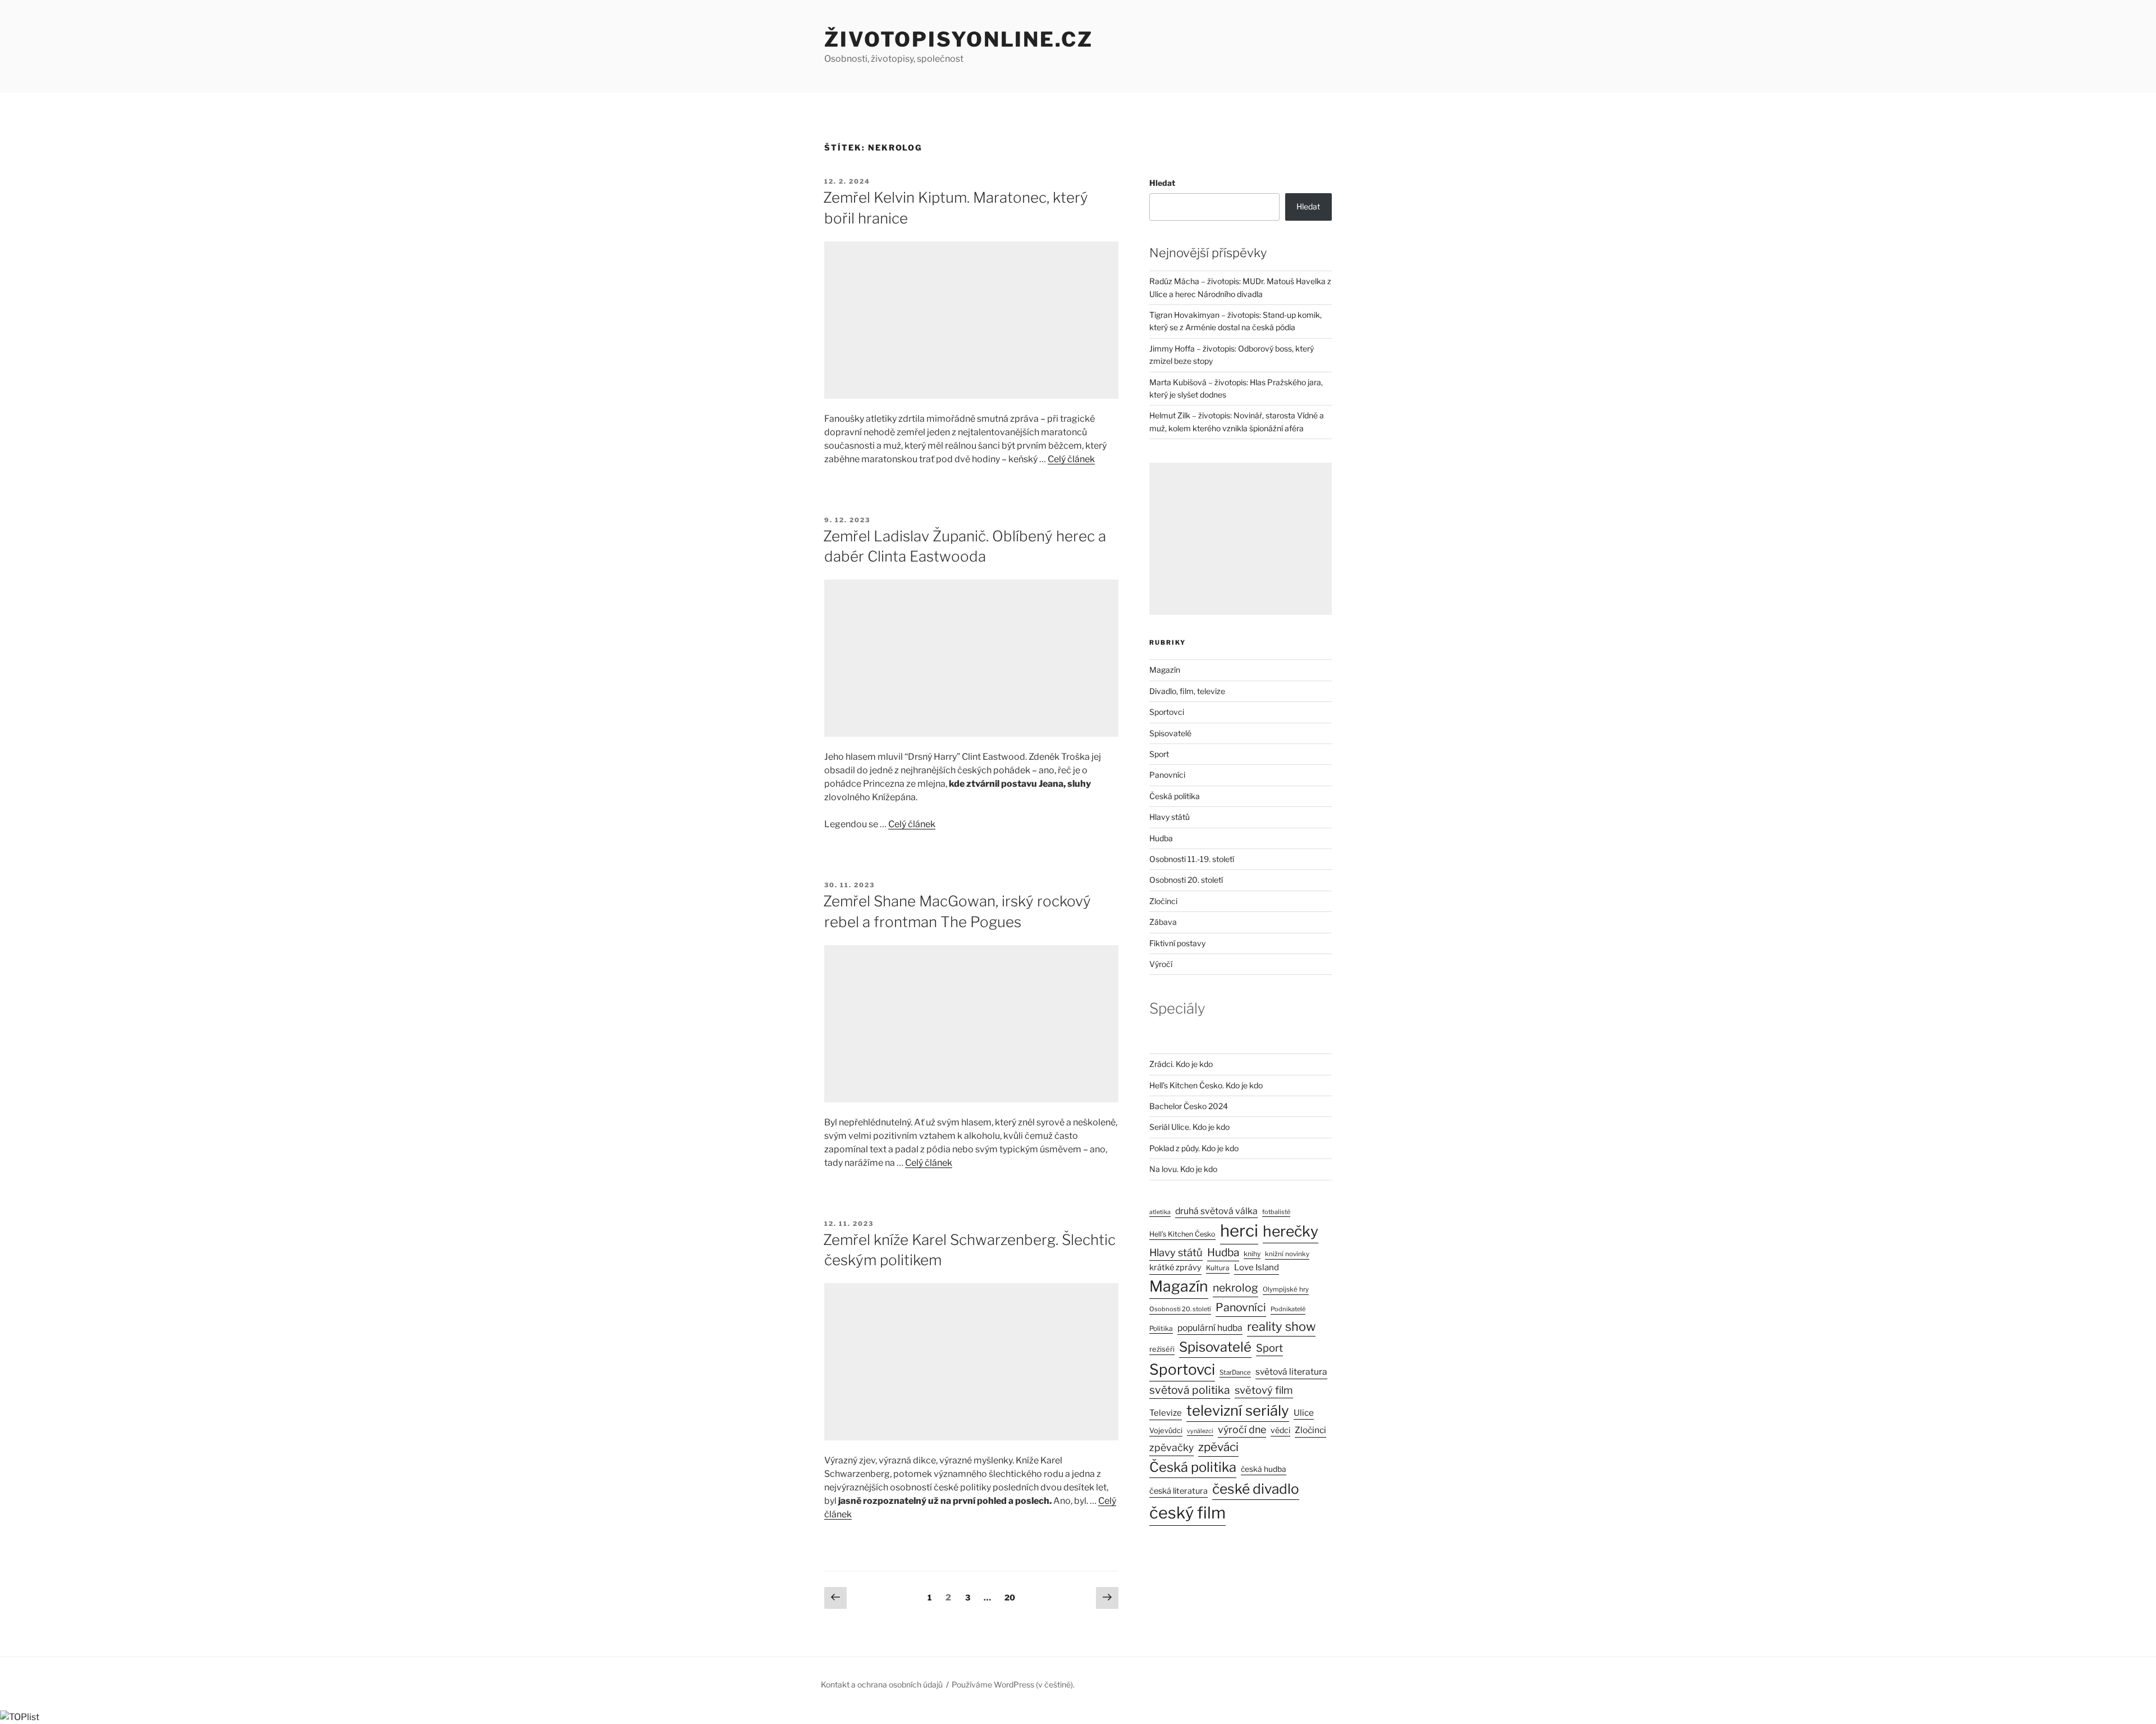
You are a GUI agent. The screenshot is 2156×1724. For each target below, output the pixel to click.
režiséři (1162, 1349)
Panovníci (1167, 775)
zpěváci (1218, 1447)
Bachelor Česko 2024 (1189, 1106)
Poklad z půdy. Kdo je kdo (1194, 1148)
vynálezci (1200, 1431)
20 (1012, 1597)
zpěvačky (1171, 1447)
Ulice (1304, 1413)
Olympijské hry (1286, 1289)
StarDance (1235, 1372)
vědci (1280, 1430)
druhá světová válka (1216, 1211)
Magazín (1165, 670)
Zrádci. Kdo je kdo (1181, 1064)
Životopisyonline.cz (959, 39)
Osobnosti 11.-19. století (1192, 859)
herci (1239, 1231)
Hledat (1162, 183)
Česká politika (1175, 796)
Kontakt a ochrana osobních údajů (882, 1684)
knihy (1252, 1254)
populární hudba (1210, 1328)
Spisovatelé (1170, 733)
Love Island (1257, 1267)
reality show (1281, 1326)
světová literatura (1291, 1372)
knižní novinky (1287, 1254)
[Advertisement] (971, 320)
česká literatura (1179, 1491)
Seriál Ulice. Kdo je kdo (1189, 1127)
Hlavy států (1170, 817)
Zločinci (1163, 901)
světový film (1264, 1390)
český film (1187, 1513)
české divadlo (1256, 1489)
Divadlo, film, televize (1187, 691)
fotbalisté (1276, 1212)
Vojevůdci (1166, 1431)
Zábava (1163, 922)
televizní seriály (1238, 1410)
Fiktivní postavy (1177, 943)
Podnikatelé (1288, 1309)
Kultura (1218, 1268)
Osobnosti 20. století (1186, 880)
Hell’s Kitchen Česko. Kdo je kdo (1206, 1085)
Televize (1166, 1413)
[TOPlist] (20, 1717)
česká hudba (1264, 1469)
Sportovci (1167, 712)
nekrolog (1235, 1288)
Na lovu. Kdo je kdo (1183, 1169)
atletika (1160, 1212)
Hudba (1161, 838)
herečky (1291, 1231)
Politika (1161, 1328)
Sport (1159, 754)
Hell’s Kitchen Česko (1182, 1234)
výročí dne (1242, 1429)
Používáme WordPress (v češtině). (1013, 1684)
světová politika (1190, 1390)
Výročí (1161, 964)
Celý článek (1071, 459)
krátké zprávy (1175, 1267)
